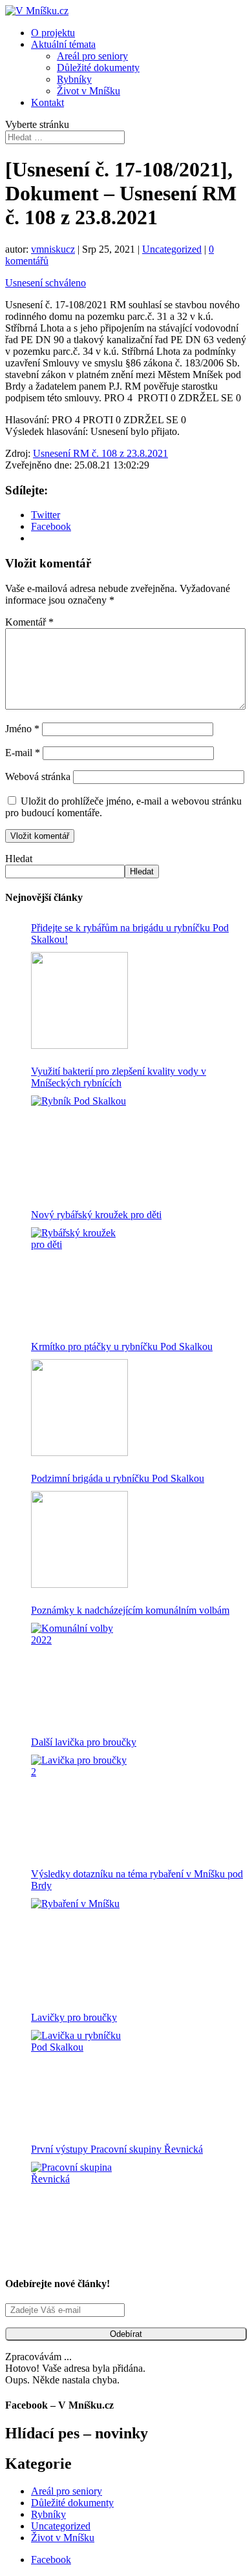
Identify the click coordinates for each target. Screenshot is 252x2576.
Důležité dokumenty (98, 68)
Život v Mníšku (89, 91)
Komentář (29, 622)
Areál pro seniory (92, 56)
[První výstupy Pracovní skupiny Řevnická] (79, 2210)
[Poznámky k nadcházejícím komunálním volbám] (79, 1671)
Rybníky (74, 79)
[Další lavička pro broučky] (79, 1803)
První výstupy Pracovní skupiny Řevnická (117, 2149)
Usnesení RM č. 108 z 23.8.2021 (100, 453)
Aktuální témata (63, 44)
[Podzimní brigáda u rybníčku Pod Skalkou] (79, 1539)
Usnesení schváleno (46, 283)
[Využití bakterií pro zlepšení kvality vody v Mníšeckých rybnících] (79, 1144)
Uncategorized (172, 249)
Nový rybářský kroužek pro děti (96, 1215)
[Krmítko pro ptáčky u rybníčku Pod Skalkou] (79, 1408)
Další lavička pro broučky (84, 1742)
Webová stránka (38, 776)
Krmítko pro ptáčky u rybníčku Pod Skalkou (122, 1346)
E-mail (23, 753)
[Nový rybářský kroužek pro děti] (79, 1276)
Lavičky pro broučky (74, 2017)
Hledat (19, 859)
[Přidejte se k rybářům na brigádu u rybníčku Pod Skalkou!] (79, 1000)
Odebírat (126, 2334)
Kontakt (47, 102)
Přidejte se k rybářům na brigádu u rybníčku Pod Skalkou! (130, 934)
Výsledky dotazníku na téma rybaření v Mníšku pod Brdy (137, 1880)
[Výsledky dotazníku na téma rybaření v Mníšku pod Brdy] (79, 1947)
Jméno (22, 729)
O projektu (53, 33)
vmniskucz (53, 249)
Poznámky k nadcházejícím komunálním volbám (130, 1610)
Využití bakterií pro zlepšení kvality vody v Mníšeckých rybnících (119, 1077)
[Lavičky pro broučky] (79, 2078)
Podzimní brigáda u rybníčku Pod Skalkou (118, 1478)
